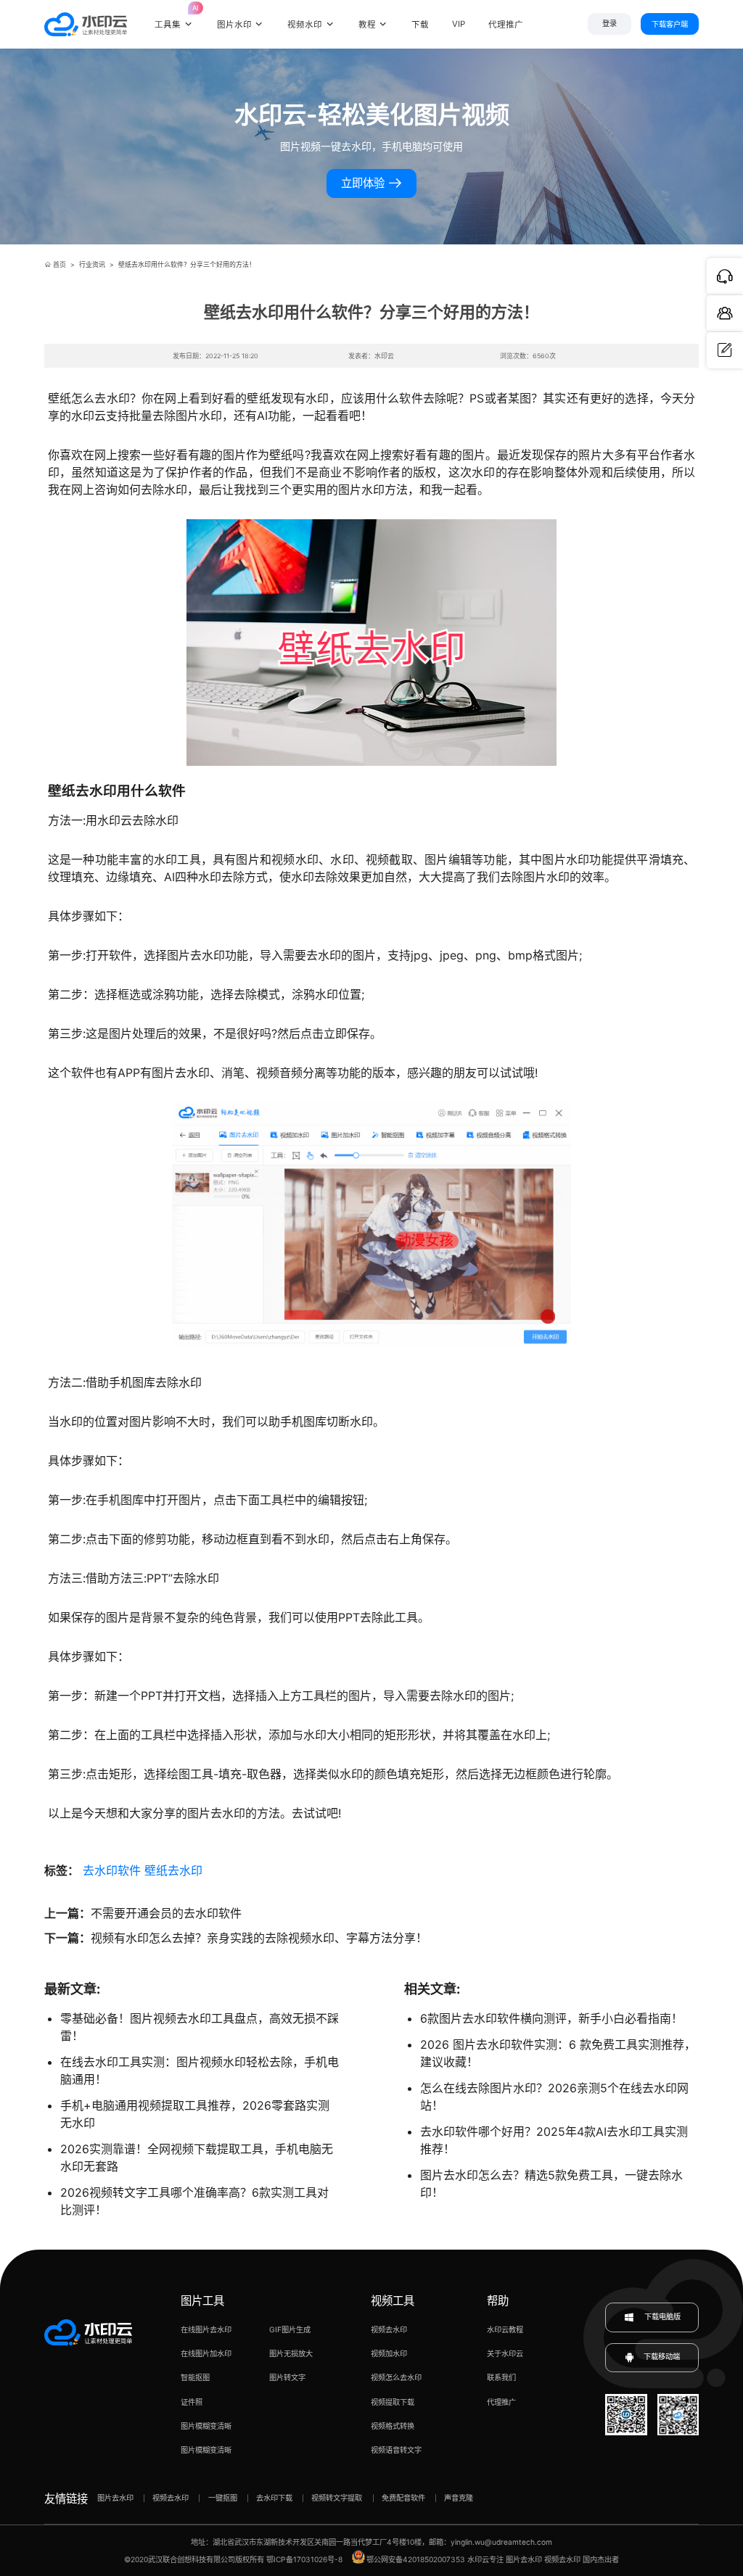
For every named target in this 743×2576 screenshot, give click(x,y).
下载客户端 (670, 24)
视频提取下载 (393, 2402)
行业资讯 (92, 264)
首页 (59, 264)
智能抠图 (195, 2377)
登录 (609, 24)
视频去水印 (389, 2329)
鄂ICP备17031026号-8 (304, 2559)
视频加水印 (389, 2353)
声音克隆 (459, 2498)
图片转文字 (287, 2377)
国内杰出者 (601, 2559)
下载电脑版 (661, 2316)
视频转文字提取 (337, 2498)
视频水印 (305, 25)
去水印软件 (112, 1870)
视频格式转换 (393, 2426)
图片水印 (234, 25)
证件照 (192, 2402)
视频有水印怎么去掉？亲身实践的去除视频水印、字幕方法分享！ (259, 1938)
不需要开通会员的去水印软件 (166, 1913)
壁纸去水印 (173, 1870)
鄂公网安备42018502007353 (416, 2559)
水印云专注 (485, 2559)
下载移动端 (662, 2357)
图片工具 (202, 2301)
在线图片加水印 (206, 2353)
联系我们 (501, 2377)
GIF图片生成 (290, 2329)
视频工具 (393, 2301)
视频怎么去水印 (396, 2377)
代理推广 (501, 2402)
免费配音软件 (403, 2498)
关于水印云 (505, 2353)
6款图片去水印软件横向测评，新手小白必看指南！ (551, 2018)
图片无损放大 (291, 2353)
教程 (367, 25)
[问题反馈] (725, 350)
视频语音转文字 (396, 2450)
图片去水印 (115, 2498)
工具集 (174, 17)
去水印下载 (274, 2498)
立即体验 (364, 183)
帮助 (498, 2301)
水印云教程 (505, 2329)
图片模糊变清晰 (206, 2426)
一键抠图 (223, 2498)
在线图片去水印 (206, 2329)
